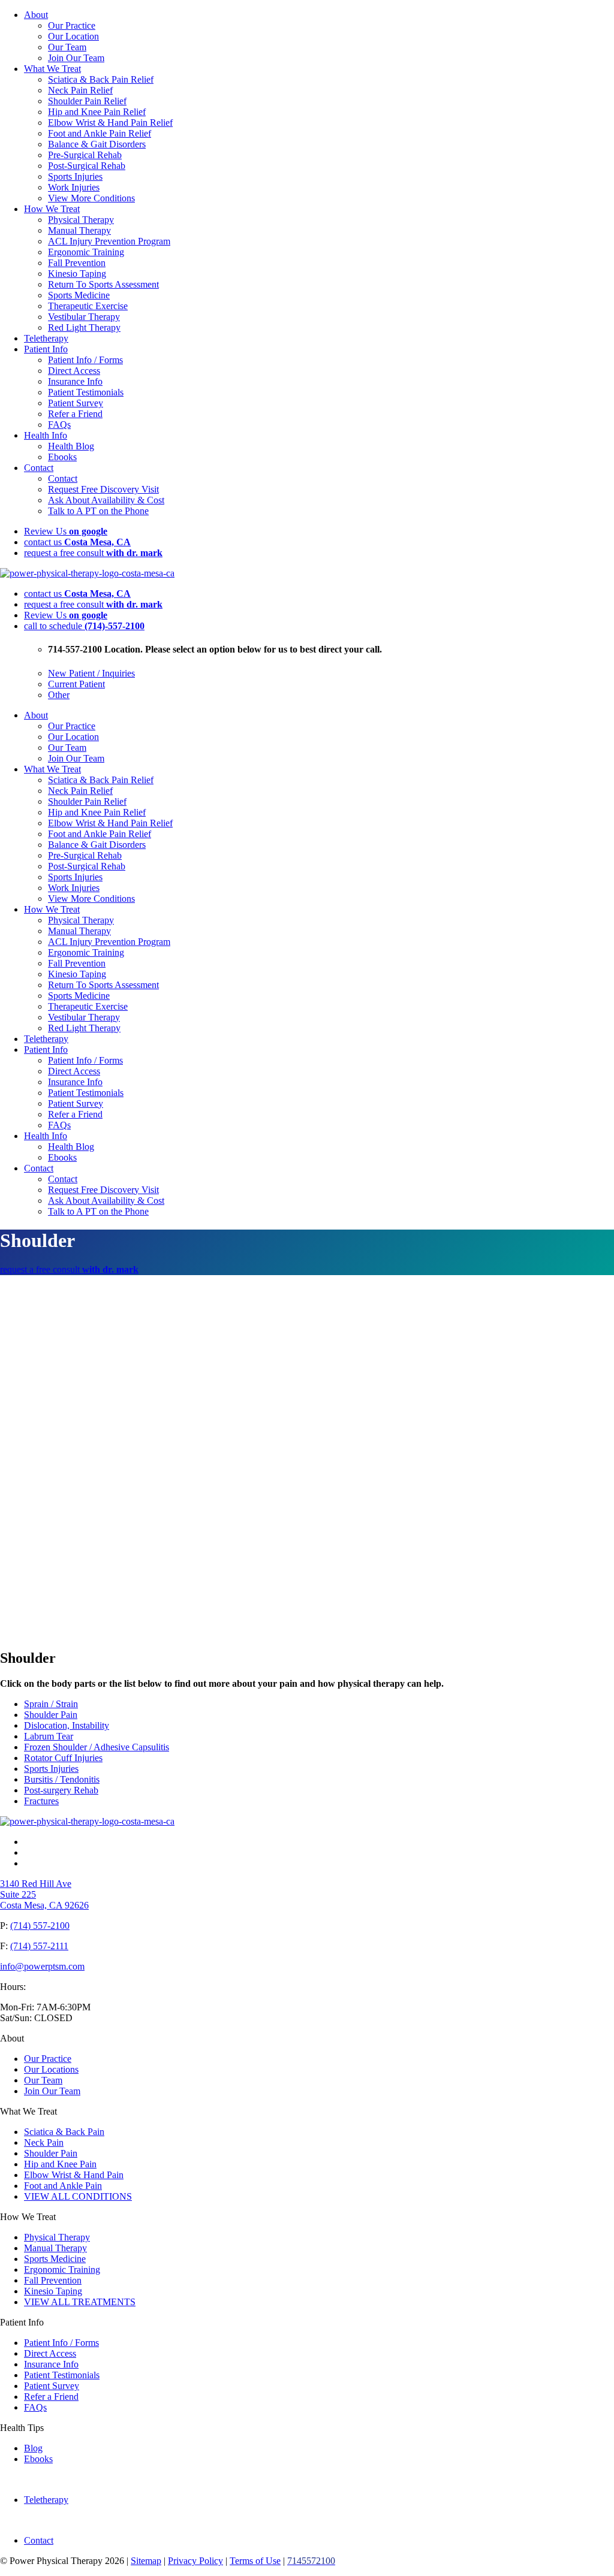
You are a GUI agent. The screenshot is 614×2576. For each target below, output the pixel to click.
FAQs (59, 425)
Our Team (67, 47)
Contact (39, 468)
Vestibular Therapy (84, 317)
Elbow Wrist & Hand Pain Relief (110, 123)
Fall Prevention (77, 263)
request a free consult (93, 553)
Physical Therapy (81, 220)
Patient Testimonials (86, 392)
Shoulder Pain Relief (87, 101)
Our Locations (51, 2069)
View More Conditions (91, 198)
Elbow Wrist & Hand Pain (74, 2175)
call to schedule (84, 626)
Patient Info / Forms (85, 360)
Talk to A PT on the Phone (98, 511)
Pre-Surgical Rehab (85, 155)
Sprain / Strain (51, 1704)
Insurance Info (75, 381)
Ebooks (62, 457)
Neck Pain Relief (80, 90)
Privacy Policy (195, 2561)
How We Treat (52, 209)
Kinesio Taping (77, 274)
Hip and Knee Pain (60, 2164)
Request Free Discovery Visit (103, 489)
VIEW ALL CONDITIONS (78, 2196)
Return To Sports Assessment (103, 284)
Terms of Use (255, 2561)
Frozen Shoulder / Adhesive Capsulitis (97, 1747)
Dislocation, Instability (67, 1725)
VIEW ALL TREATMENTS (80, 2302)
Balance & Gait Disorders (97, 144)
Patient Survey (76, 403)
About (36, 15)
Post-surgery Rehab (61, 1790)
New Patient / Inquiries (91, 673)
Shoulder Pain (51, 1715)
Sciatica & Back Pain (64, 2132)
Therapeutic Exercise (88, 306)
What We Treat (52, 69)
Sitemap (146, 2561)
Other (59, 695)
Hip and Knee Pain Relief (97, 112)
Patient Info (46, 349)
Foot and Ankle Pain (63, 2186)
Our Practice (72, 25)
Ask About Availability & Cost (106, 500)
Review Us (66, 531)
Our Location (73, 36)
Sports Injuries (75, 176)
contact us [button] (77, 542)
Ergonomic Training (86, 252)
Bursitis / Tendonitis (62, 1779)
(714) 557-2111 (39, 1946)
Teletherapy (46, 338)
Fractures (41, 1801)
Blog (33, 2448)
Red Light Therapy (84, 327)
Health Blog (71, 446)
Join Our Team (76, 58)
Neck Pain (44, 2142)
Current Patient (76, 684)
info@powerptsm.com (42, 1966)
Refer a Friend (75, 414)
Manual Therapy (79, 230)
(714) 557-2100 (40, 1926)
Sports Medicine (79, 295)
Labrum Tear (49, 1736)
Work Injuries (74, 187)
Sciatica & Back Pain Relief (101, 79)
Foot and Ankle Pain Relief (100, 133)
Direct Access (74, 371)
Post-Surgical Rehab (87, 166)
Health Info (46, 435)
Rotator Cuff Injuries (63, 1758)
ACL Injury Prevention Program (109, 241)
